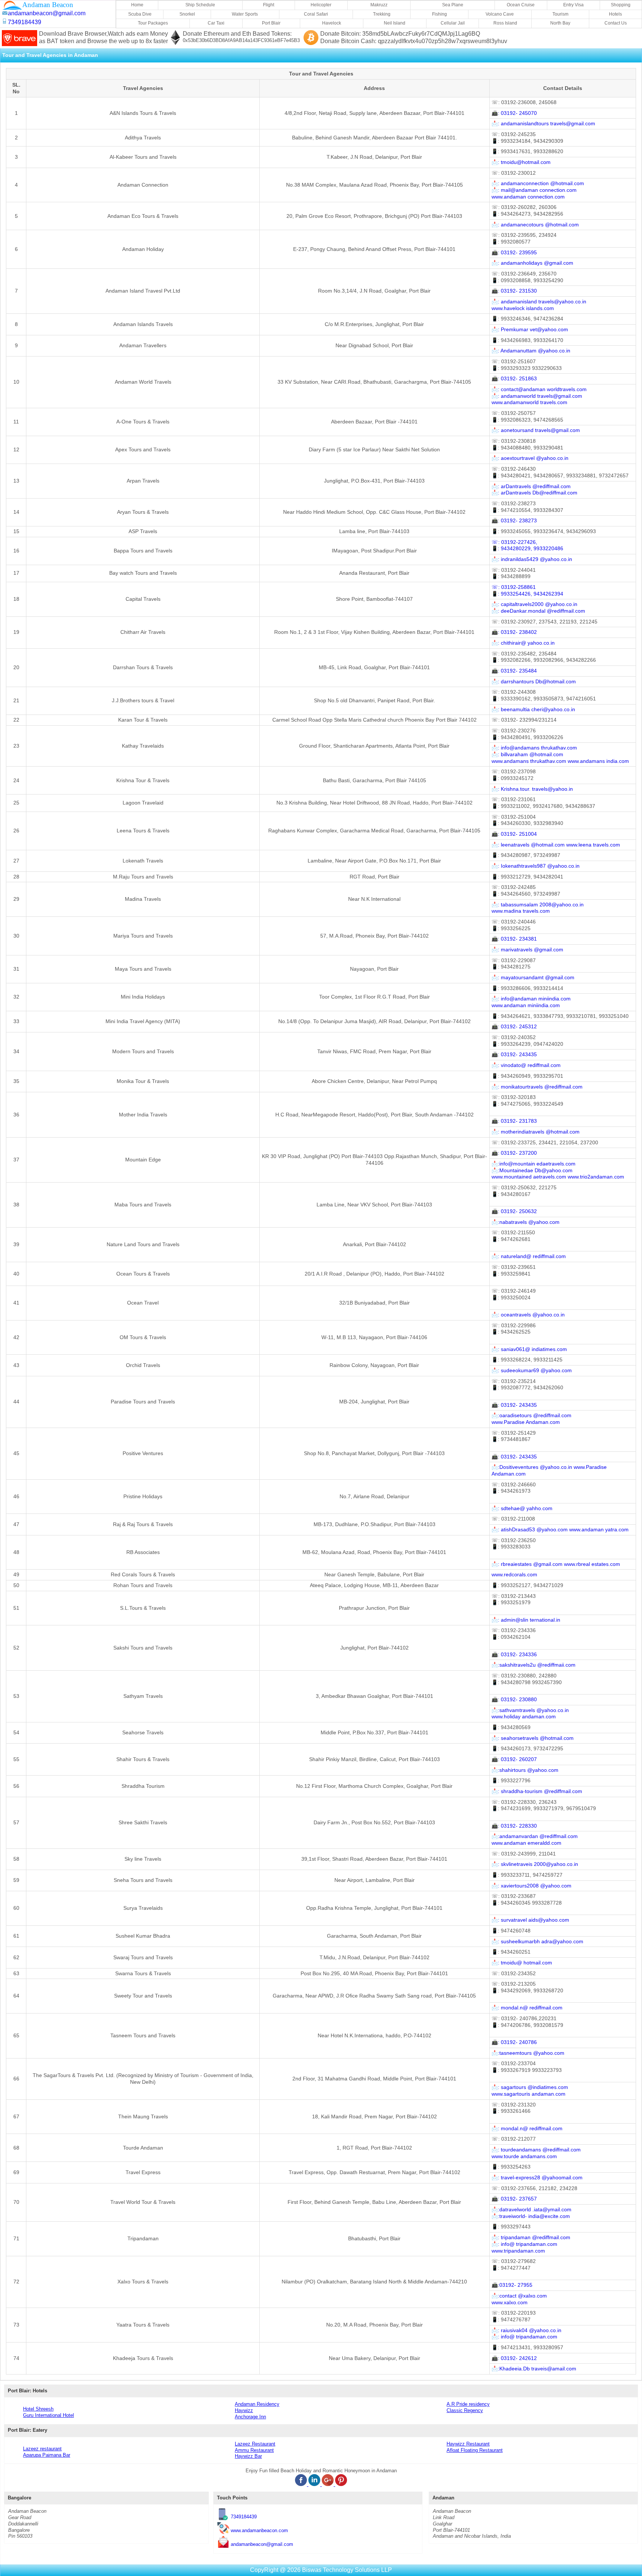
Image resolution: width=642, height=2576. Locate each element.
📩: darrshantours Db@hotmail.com (534, 682)
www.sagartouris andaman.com (528, 2094)
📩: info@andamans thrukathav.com (534, 748)
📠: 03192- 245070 (514, 113)
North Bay (560, 23)
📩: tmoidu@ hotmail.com (522, 1963)
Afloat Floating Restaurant (475, 2450)
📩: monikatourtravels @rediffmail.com (537, 1087)
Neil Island (395, 23)
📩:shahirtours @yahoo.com (525, 1770)
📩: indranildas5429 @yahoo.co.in (532, 559)
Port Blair (271, 23)
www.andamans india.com (598, 761)
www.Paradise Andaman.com (526, 1422)
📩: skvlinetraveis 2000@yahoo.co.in (535, 1864)
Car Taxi (216, 23)
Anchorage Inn (250, 2417)
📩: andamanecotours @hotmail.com (535, 225)
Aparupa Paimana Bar (47, 2455)
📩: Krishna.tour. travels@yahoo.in (532, 789)
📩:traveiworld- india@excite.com (531, 2216)
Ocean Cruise (521, 5)
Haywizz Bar (248, 2456)
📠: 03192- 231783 (514, 1121)
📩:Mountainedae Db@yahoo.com (532, 1171)
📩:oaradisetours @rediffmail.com (531, 1416)
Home (137, 5)
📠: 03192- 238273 (514, 521)
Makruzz (379, 5)
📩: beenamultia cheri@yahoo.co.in (533, 710)
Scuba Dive (140, 14)
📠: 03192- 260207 (514, 1759)
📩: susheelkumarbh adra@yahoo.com (537, 1942)
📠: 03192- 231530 (514, 291)
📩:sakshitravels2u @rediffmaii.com (534, 1665)
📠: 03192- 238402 (514, 632)
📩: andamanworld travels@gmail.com (537, 396)
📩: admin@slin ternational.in (526, 1620)
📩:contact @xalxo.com (519, 2296)
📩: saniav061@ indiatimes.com (529, 1349)
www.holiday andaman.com (524, 1717)
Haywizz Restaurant (468, 2444)
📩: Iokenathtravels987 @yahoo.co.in (536, 866)
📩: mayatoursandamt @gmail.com (533, 978)
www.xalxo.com (510, 2303)
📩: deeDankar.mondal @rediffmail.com (538, 611)
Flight (269, 5)
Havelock (332, 23)
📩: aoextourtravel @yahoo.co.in (530, 458)
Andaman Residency (257, 2404)
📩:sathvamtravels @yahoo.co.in (530, 1710)
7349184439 (244, 2517)
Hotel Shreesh (38, 2409)
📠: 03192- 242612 (514, 2358)
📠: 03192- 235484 (514, 671)
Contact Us (616, 23)
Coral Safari (316, 14)
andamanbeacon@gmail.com (262, 2544)
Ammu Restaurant (254, 2450)
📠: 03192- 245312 (514, 1027)
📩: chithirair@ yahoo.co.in (523, 643)
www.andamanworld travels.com (529, 402)
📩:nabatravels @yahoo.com (526, 1222)
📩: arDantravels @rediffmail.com (531, 486)
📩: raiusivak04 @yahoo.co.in (526, 2330)
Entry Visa (573, 5)
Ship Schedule (200, 5)
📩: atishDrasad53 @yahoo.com (530, 1530)
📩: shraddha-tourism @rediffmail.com (537, 1791)
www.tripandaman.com (518, 2251)
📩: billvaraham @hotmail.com (527, 755)
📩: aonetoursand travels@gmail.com (536, 430)
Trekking (382, 14)
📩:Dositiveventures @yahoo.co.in (532, 1467)
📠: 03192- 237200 (514, 1153)
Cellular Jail (453, 23)
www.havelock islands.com (523, 308)
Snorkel (187, 14)
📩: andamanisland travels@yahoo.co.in (539, 302)
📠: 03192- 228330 (514, 1826)
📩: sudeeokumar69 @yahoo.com (532, 1371)
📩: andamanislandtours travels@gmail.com (543, 124)
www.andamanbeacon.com (259, 2530)
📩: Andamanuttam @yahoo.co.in (531, 351)
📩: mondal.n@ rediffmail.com (527, 2008)
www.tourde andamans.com (524, 2156)
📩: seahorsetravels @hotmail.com (533, 1738)
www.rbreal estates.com (592, 1564)
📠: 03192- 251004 (514, 834)
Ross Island (505, 23)
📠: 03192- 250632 (514, 1211)
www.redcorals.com (514, 1575)
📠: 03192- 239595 (514, 253)
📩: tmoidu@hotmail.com (521, 162)
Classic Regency (465, 2410)
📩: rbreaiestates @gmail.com (527, 1564)
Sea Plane (453, 5)
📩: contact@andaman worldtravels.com (539, 389)
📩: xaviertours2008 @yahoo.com (531, 1886)
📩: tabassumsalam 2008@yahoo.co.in (538, 905)
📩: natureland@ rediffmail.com (529, 1256)
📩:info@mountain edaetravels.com (534, 1164)
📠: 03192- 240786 (514, 2042)
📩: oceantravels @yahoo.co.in (528, 1315)
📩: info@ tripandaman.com (524, 2244)
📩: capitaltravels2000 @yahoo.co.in (534, 604)
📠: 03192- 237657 (514, 2199)
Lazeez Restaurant (255, 2444)
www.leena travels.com (593, 845)
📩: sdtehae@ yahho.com (522, 1508)
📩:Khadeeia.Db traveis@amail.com (534, 2369)
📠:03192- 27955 (512, 2285)
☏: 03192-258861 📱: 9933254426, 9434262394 (527, 591)
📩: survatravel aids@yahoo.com (530, 1920)
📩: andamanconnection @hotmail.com (538, 183)
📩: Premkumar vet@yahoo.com (530, 330)
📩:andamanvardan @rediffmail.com (535, 1836)
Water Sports (245, 14)
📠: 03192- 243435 (514, 1055)
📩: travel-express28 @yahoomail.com (537, 2178)
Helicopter (321, 5)
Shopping (621, 5)
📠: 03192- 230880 (514, 1700)
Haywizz (244, 2410)
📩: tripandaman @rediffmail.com (531, 2238)
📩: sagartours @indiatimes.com (530, 2087)
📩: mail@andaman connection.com (534, 190)
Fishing (440, 14)
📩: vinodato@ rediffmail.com (526, 1065)
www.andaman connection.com (528, 197)
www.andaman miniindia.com (526, 1005)
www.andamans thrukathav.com (529, 761)
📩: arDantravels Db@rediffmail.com (534, 493)
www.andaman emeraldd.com (526, 1843)
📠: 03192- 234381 (514, 939)
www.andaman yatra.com (599, 1530)
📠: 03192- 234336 (514, 1655)
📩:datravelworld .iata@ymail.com (531, 2210)
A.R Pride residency (468, 2404)
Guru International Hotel (48, 2415)
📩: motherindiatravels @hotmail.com (536, 1132)
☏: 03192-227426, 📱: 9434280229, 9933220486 (527, 546)
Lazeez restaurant (42, 2449)
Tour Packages (153, 23)
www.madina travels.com (521, 911)
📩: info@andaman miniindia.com (531, 999)
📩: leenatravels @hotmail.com (528, 845)
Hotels (615, 14)
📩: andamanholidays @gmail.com (532, 263)
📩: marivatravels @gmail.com (527, 950)
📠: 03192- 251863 (514, 379)
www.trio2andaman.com (596, 1177)
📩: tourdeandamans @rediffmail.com (536, 2150)
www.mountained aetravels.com (529, 1177)
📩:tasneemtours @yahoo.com (528, 2053)
